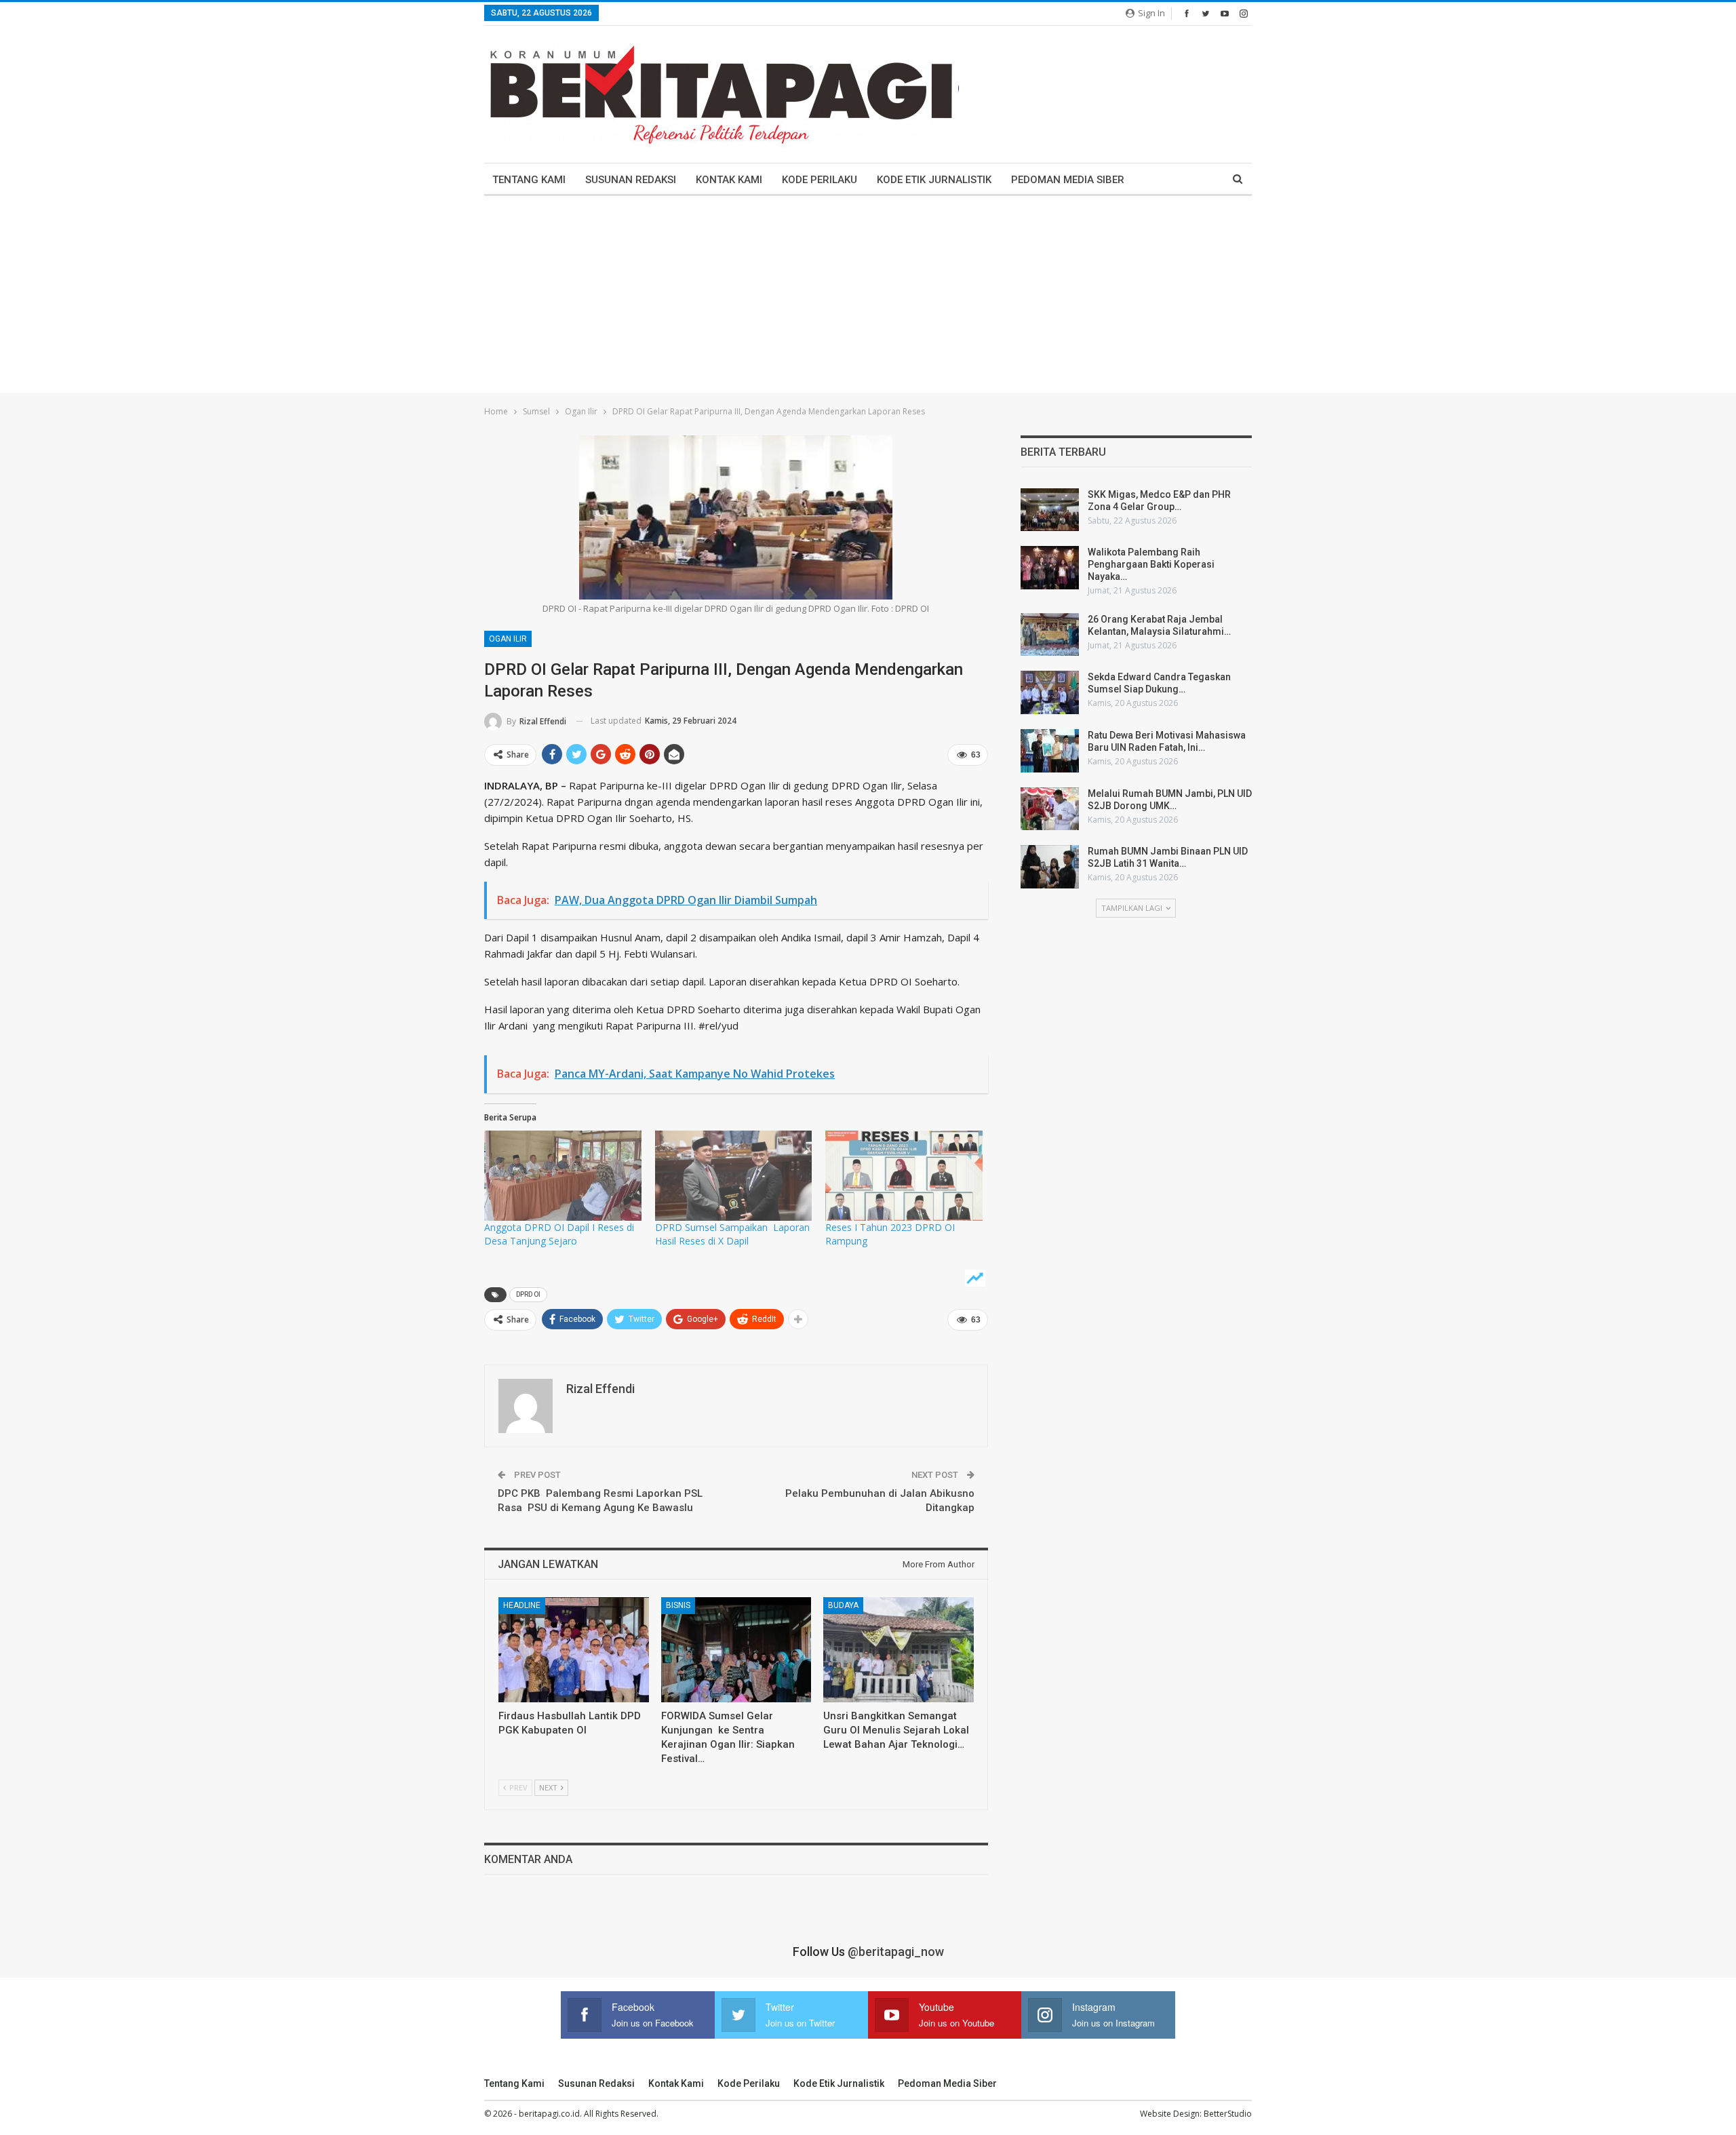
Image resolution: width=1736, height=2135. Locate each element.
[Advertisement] (868, 298)
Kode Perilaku (820, 180)
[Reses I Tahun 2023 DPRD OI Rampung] (904, 1175)
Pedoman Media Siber (1068, 180)
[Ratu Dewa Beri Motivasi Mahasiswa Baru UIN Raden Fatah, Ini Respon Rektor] (1050, 751)
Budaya (843, 1605)
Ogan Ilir (508, 639)
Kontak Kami (729, 180)
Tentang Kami (529, 180)
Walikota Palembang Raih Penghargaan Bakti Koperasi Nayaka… (1151, 564)
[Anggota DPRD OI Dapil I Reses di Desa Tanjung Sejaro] (563, 1175)
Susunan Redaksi (631, 180)
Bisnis (678, 1605)
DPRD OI (528, 1294)
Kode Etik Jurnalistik (934, 180)
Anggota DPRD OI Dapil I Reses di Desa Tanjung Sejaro (559, 1234)
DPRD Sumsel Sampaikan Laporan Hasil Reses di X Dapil (732, 1234)
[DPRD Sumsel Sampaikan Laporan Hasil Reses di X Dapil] (734, 1175)
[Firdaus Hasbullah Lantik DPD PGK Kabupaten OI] (574, 1650)
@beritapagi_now (896, 1952)
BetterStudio (1228, 2114)
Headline (522, 1605)
